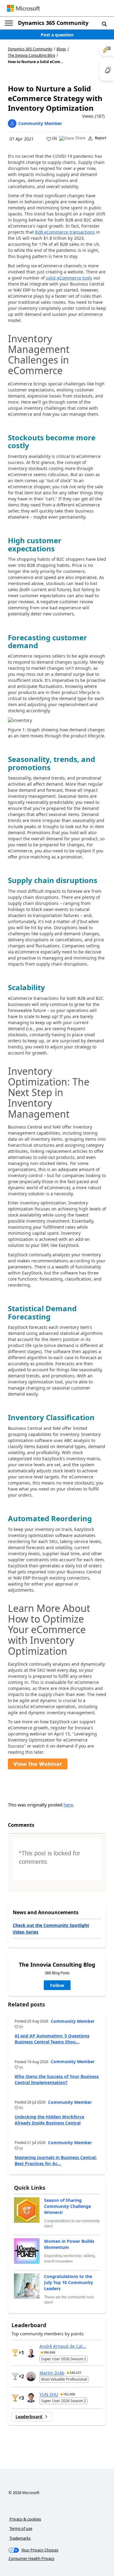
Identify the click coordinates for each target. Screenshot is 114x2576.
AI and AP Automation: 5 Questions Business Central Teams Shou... (52, 2039)
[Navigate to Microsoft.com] (23, 8)
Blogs (61, 49)
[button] (104, 24)
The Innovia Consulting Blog (31, 56)
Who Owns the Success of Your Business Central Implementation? (57, 2079)
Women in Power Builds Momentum (69, 2244)
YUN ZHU (49, 2394)
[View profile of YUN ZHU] (31, 2398)
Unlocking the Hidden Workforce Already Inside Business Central (49, 2120)
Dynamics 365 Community (53, 23)
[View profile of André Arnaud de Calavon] (31, 2353)
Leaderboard (29, 2417)
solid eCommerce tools (69, 278)
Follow (57, 1985)
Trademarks (20, 2538)
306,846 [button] (49, 2352)
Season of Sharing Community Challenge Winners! (67, 2206)
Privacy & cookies (25, 2519)
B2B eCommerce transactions (65, 232)
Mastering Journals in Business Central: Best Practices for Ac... (56, 2160)
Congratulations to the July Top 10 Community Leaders (69, 2282)
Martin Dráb (52, 2373)
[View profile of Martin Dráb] (31, 2376)
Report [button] (100, 138)
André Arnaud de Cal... (63, 2346)
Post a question (57, 35)
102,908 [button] (69, 2394)
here (68, 1805)
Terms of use (21, 2528)
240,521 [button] (76, 2373)
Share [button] (80, 138)
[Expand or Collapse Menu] (9, 23)
